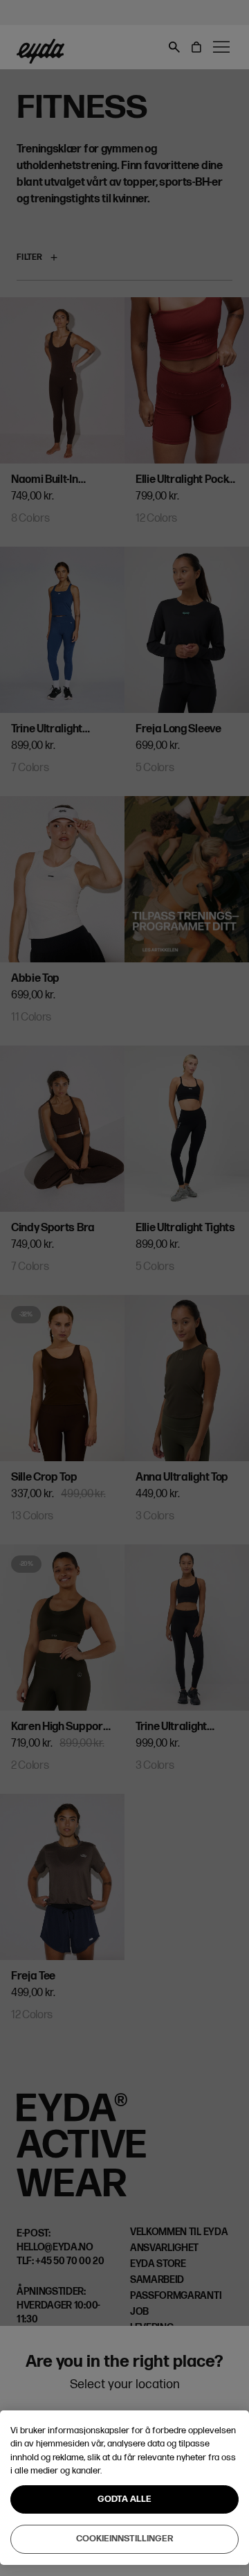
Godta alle (124, 2499)
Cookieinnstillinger (125, 2539)
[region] (124, 2488)
